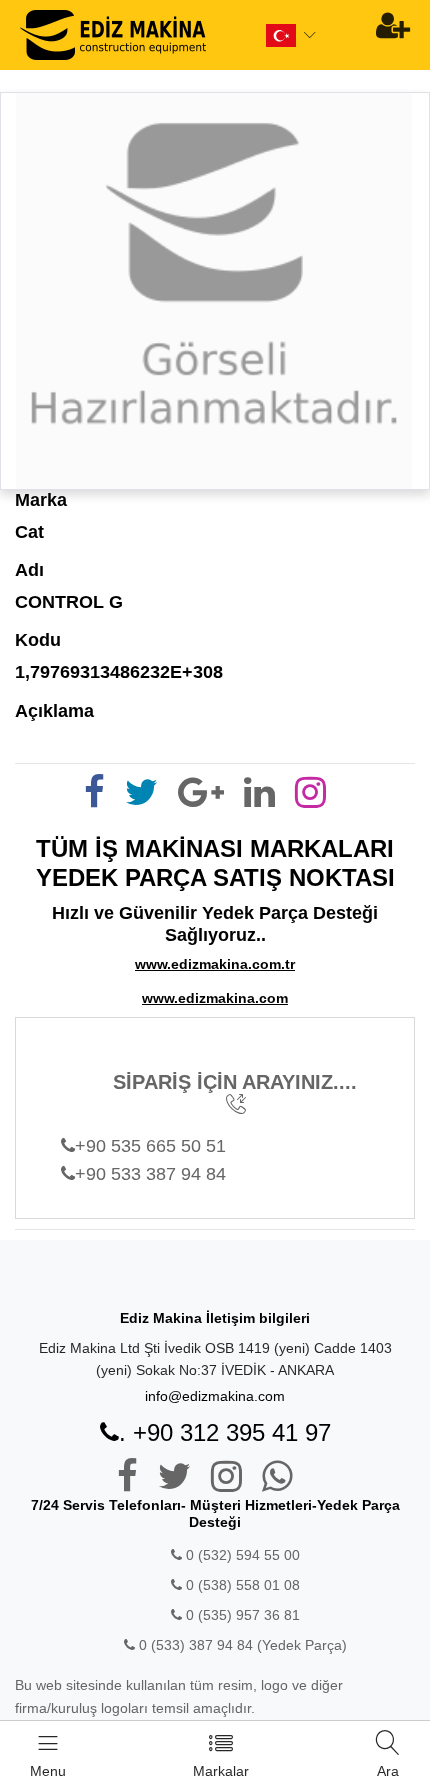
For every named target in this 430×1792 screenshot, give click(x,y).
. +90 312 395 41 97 (225, 1432)
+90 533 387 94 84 (150, 1174)
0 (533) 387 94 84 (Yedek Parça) (243, 1645)
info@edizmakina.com (215, 1396)
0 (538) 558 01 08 (241, 1585)
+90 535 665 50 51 (150, 1146)
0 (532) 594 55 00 (241, 1555)
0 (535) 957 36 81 (241, 1615)
